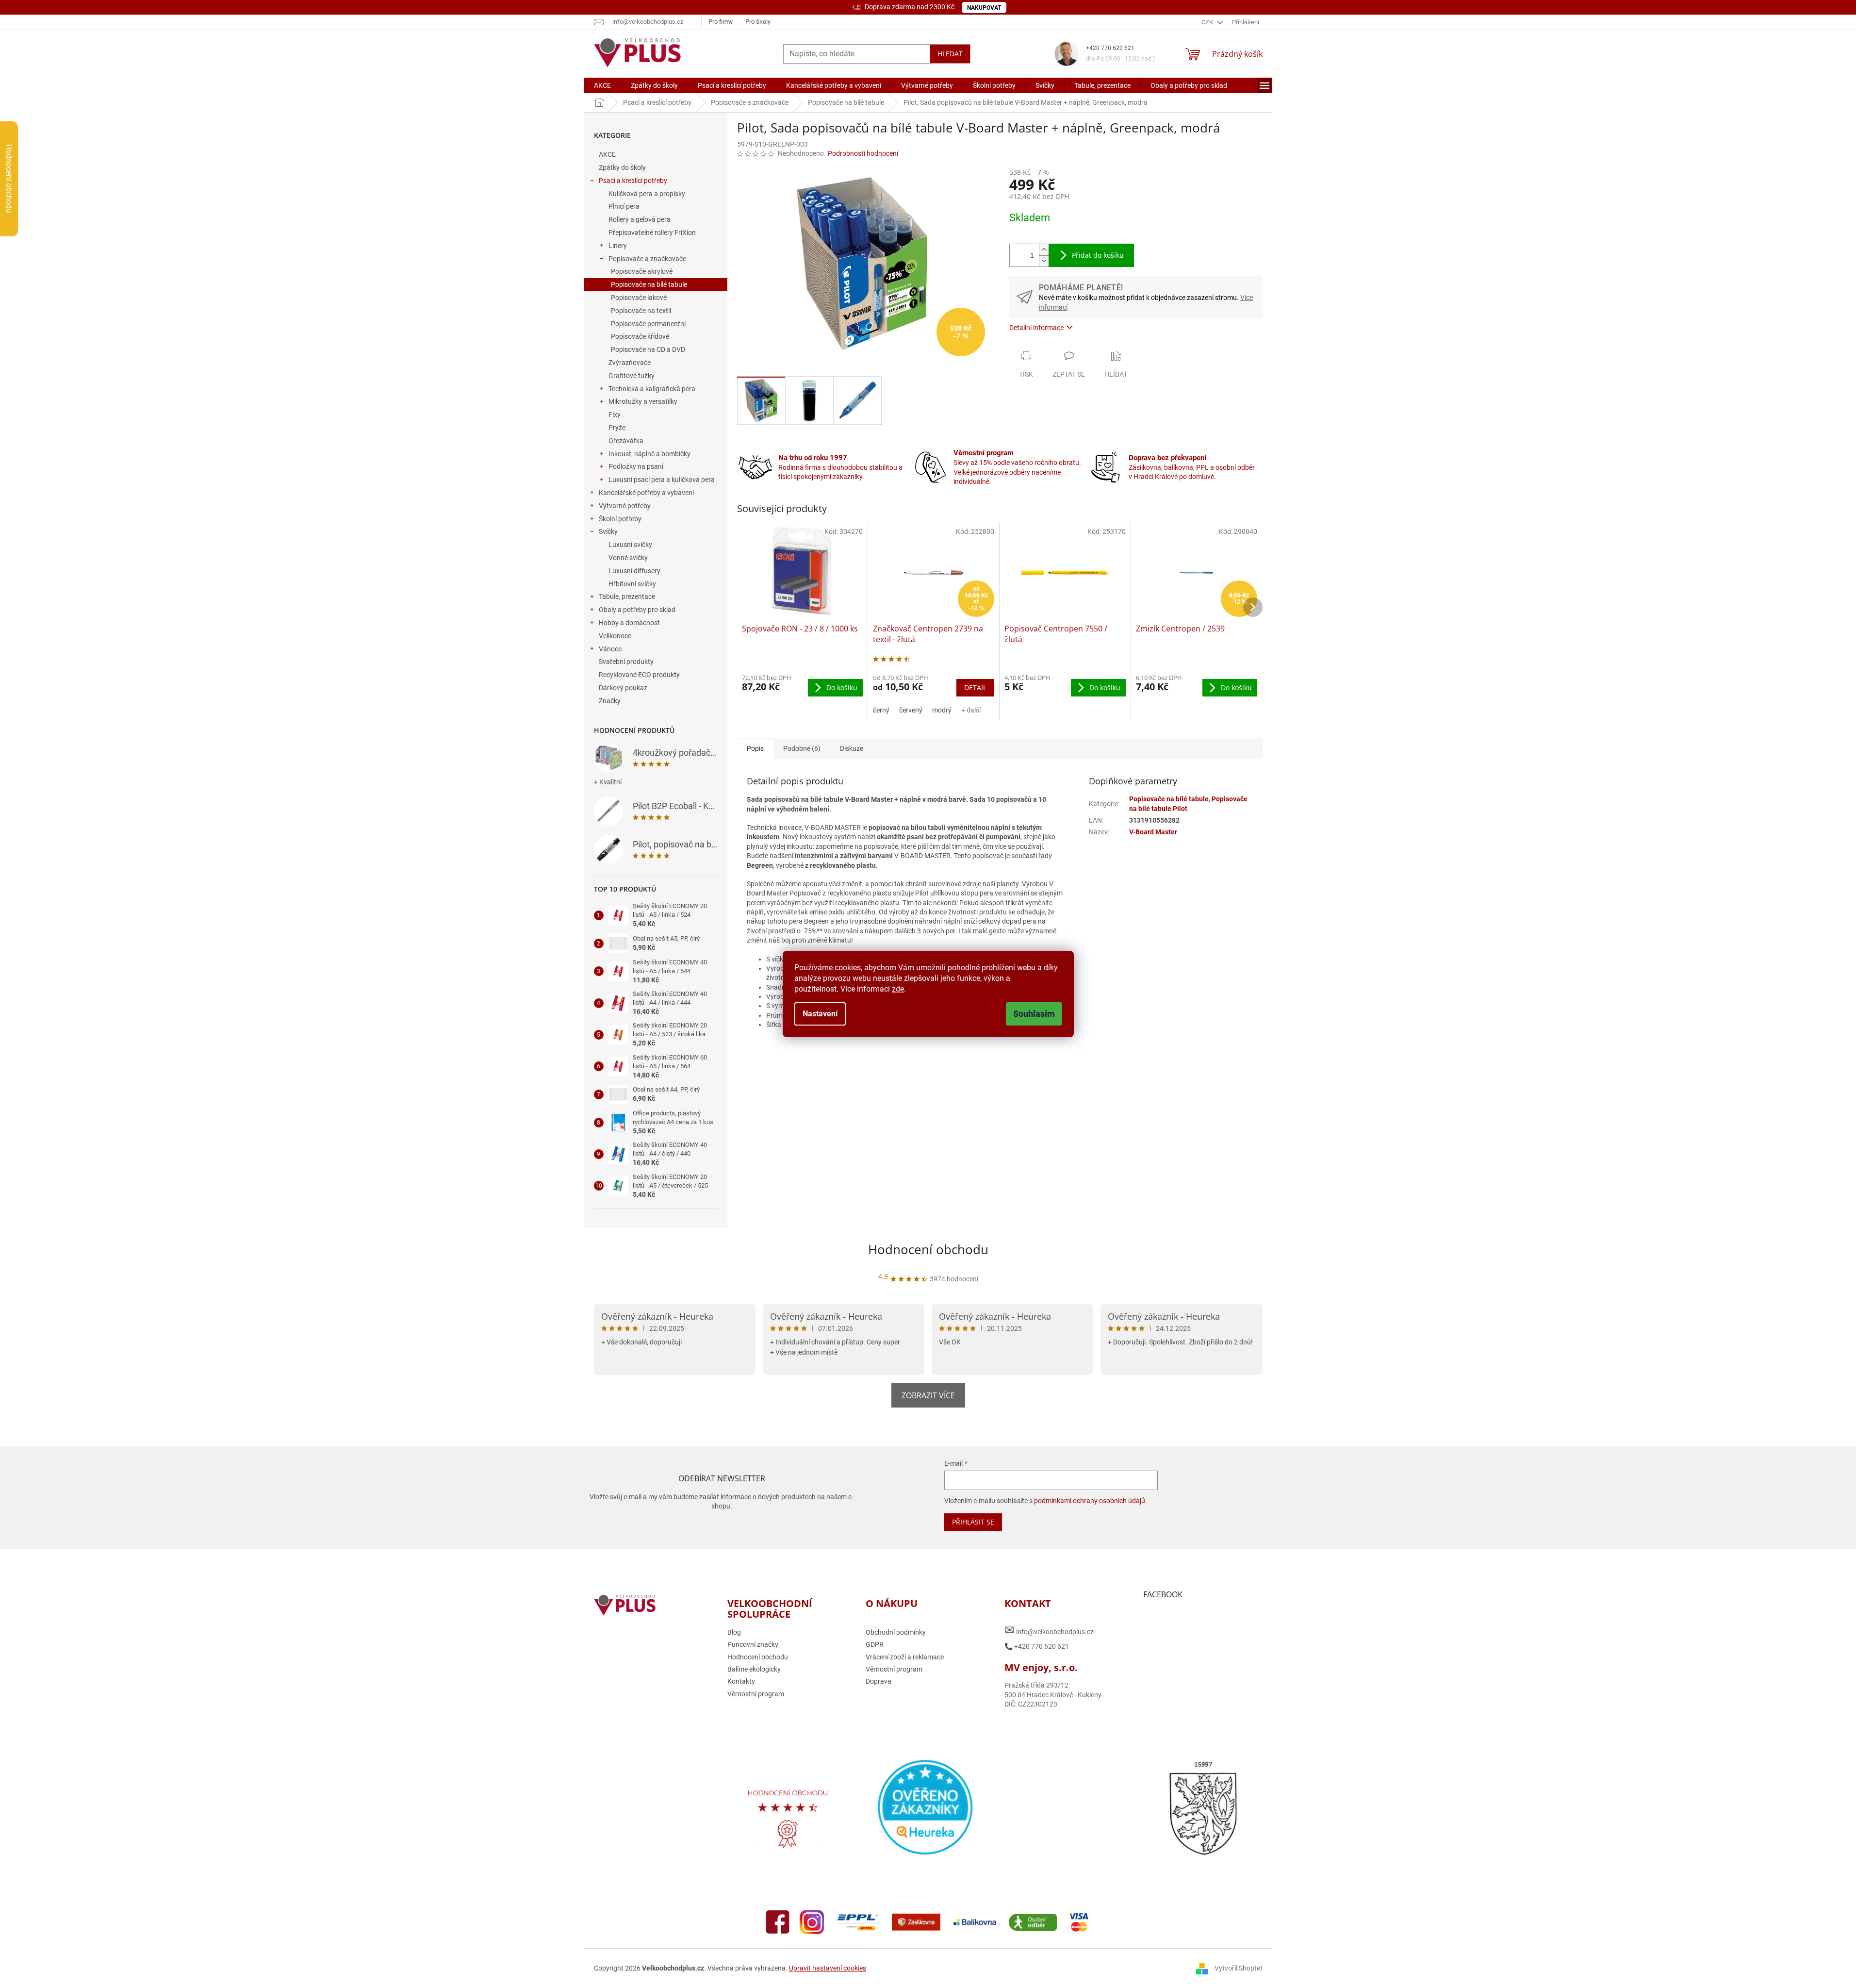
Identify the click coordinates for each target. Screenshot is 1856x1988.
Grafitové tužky (632, 376)
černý (881, 710)
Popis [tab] (755, 748)
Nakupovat (984, 8)
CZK (1208, 22)
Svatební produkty (626, 662)
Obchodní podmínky (896, 1632)
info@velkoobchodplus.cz (1049, 1630)
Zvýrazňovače (630, 363)
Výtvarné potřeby (625, 506)
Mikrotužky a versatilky (643, 401)
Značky (610, 701)
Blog (734, 1632)
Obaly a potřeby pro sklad (637, 610)
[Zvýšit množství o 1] (1044, 250)
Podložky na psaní (636, 466)
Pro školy (758, 22)
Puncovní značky (753, 1644)
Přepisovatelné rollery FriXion (652, 232)
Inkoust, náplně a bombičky (649, 454)
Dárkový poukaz (623, 688)
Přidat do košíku (1098, 255)
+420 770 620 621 (1110, 48)
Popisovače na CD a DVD (648, 349)
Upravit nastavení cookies (828, 1968)
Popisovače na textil (641, 311)
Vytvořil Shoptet (1239, 1968)
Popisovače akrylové (642, 271)
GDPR (875, 1644)
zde (898, 989)
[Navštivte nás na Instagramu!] (812, 1922)
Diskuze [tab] (852, 748)
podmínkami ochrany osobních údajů (1090, 1501)
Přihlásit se (973, 1522)
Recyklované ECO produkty (639, 675)
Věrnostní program (756, 1694)
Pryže (617, 428)
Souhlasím (1034, 1014)
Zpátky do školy (622, 167)
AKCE (607, 154)
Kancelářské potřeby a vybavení (646, 493)
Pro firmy (721, 22)
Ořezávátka (626, 441)
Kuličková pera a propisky (647, 194)
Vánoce (610, 649)
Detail (975, 688)
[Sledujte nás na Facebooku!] (778, 1922)
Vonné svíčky (628, 558)
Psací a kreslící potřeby (633, 181)
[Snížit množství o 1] (1044, 261)
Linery (618, 246)
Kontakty (741, 1681)
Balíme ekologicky (754, 1669)
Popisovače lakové (639, 298)
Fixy (615, 414)
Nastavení (820, 1014)
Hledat (950, 54)
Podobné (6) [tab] (802, 748)
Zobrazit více (928, 1395)
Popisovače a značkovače (647, 259)
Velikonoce (615, 636)
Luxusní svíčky (630, 545)
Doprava (879, 1681)
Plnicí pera (624, 206)
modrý (942, 710)
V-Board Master (1153, 832)
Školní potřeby (620, 519)
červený (911, 710)
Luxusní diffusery (634, 571)
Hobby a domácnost (629, 623)
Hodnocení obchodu (928, 1249)
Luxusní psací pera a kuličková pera (662, 480)
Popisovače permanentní (648, 324)
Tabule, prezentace (627, 596)
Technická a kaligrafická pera (652, 389)
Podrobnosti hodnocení (863, 153)
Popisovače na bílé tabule (649, 284)
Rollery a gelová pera (640, 219)
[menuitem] (602, 85)
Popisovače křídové (640, 336)
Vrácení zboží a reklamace (905, 1657)
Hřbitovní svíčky (632, 584)
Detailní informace (1036, 328)
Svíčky (608, 531)
